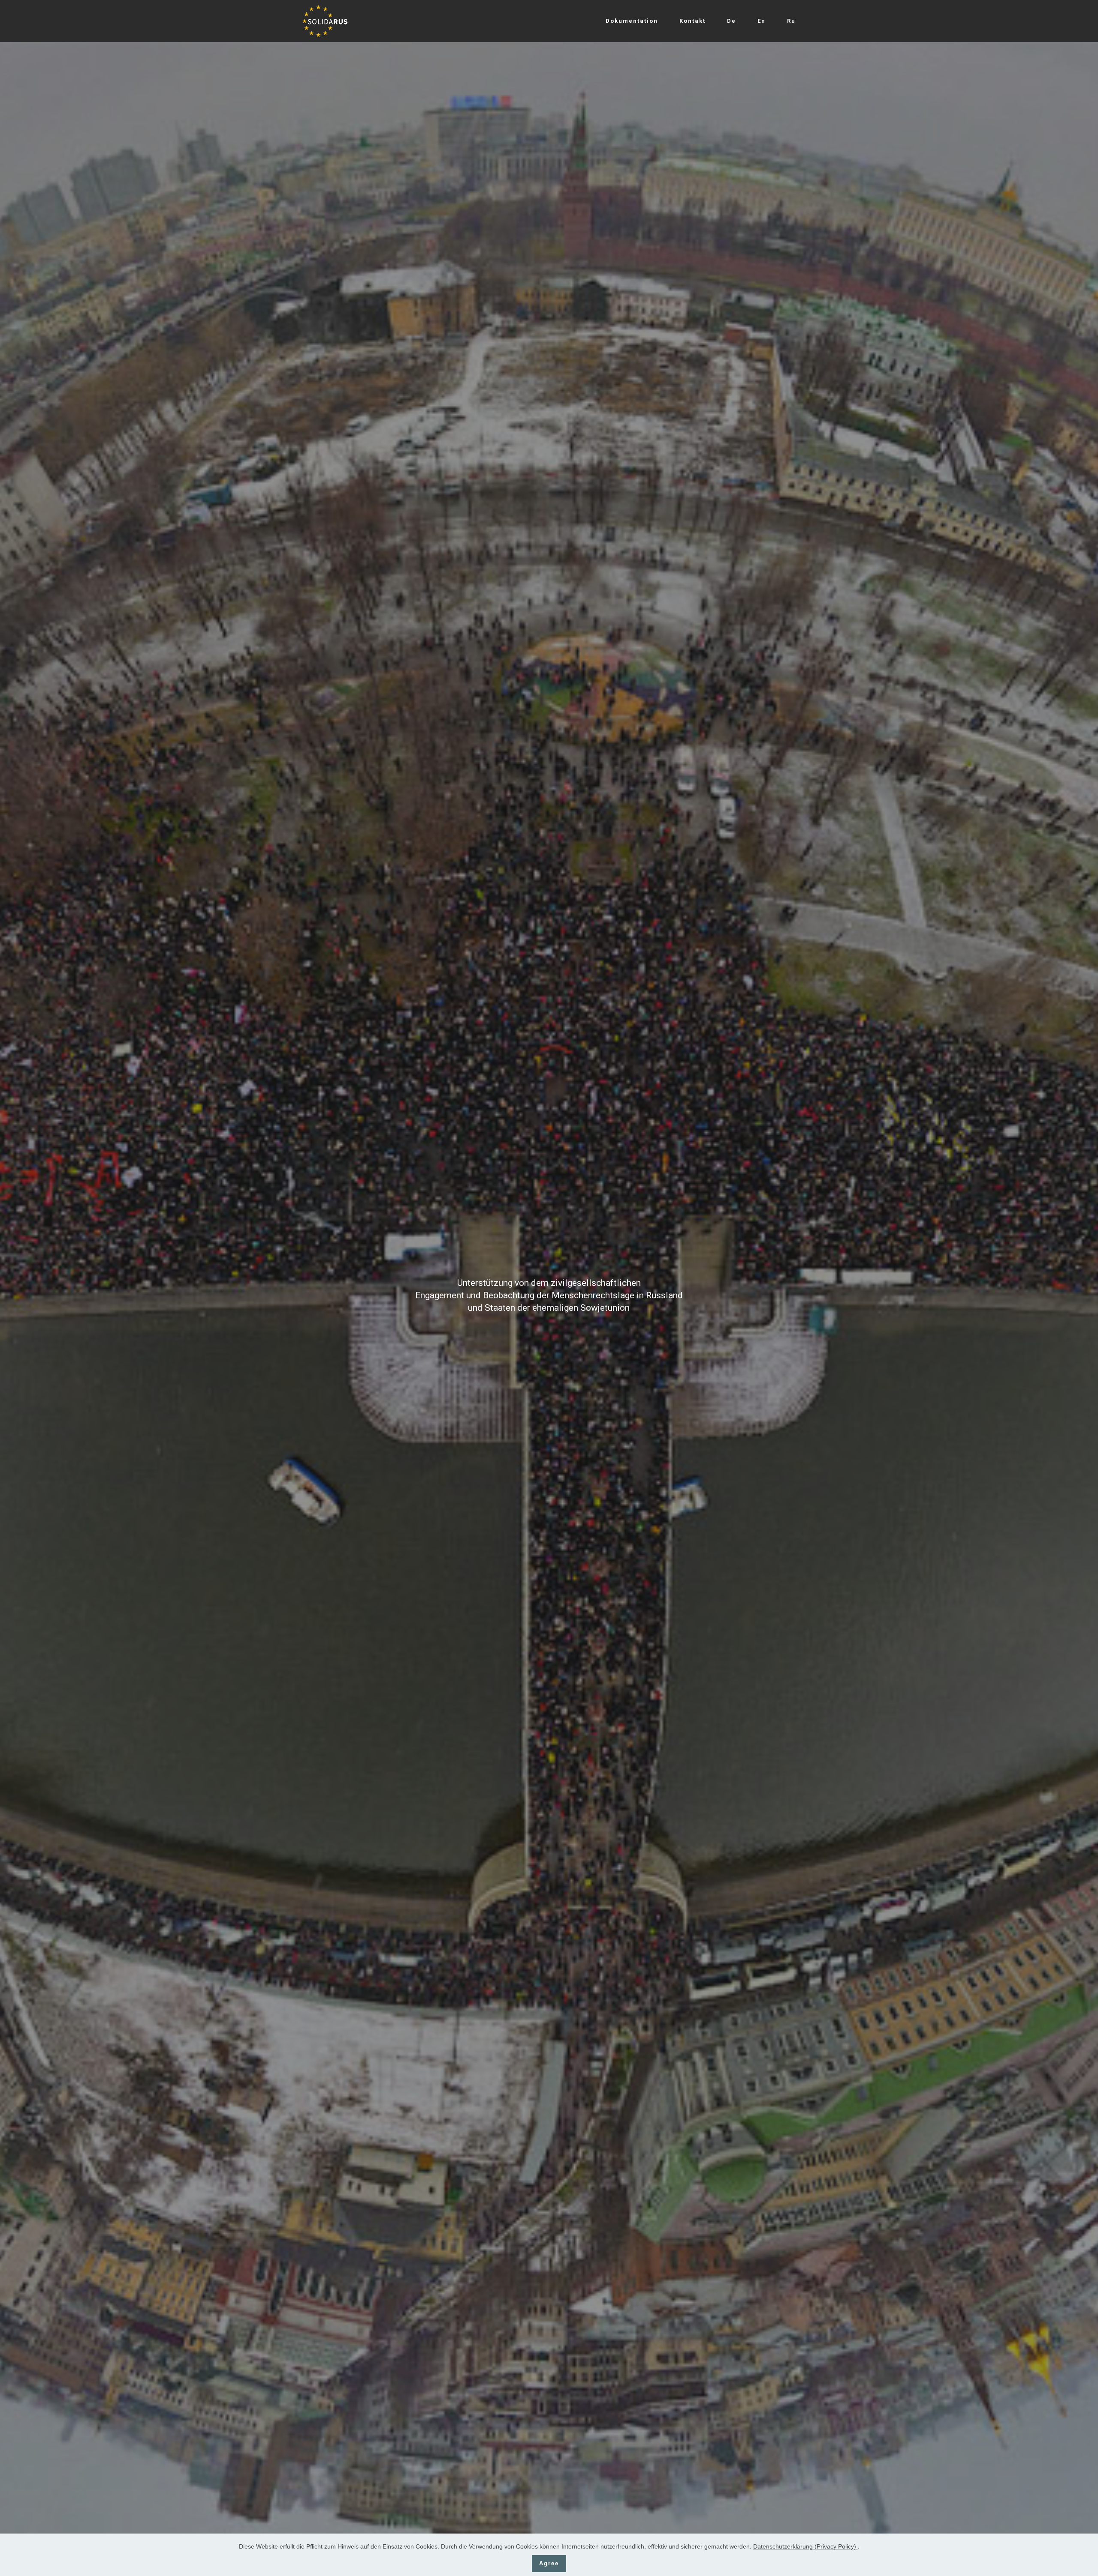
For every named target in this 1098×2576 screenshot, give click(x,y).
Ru (791, 21)
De (731, 21)
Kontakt (692, 21)
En (762, 21)
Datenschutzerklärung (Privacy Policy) (805, 2546)
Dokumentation (632, 21)
